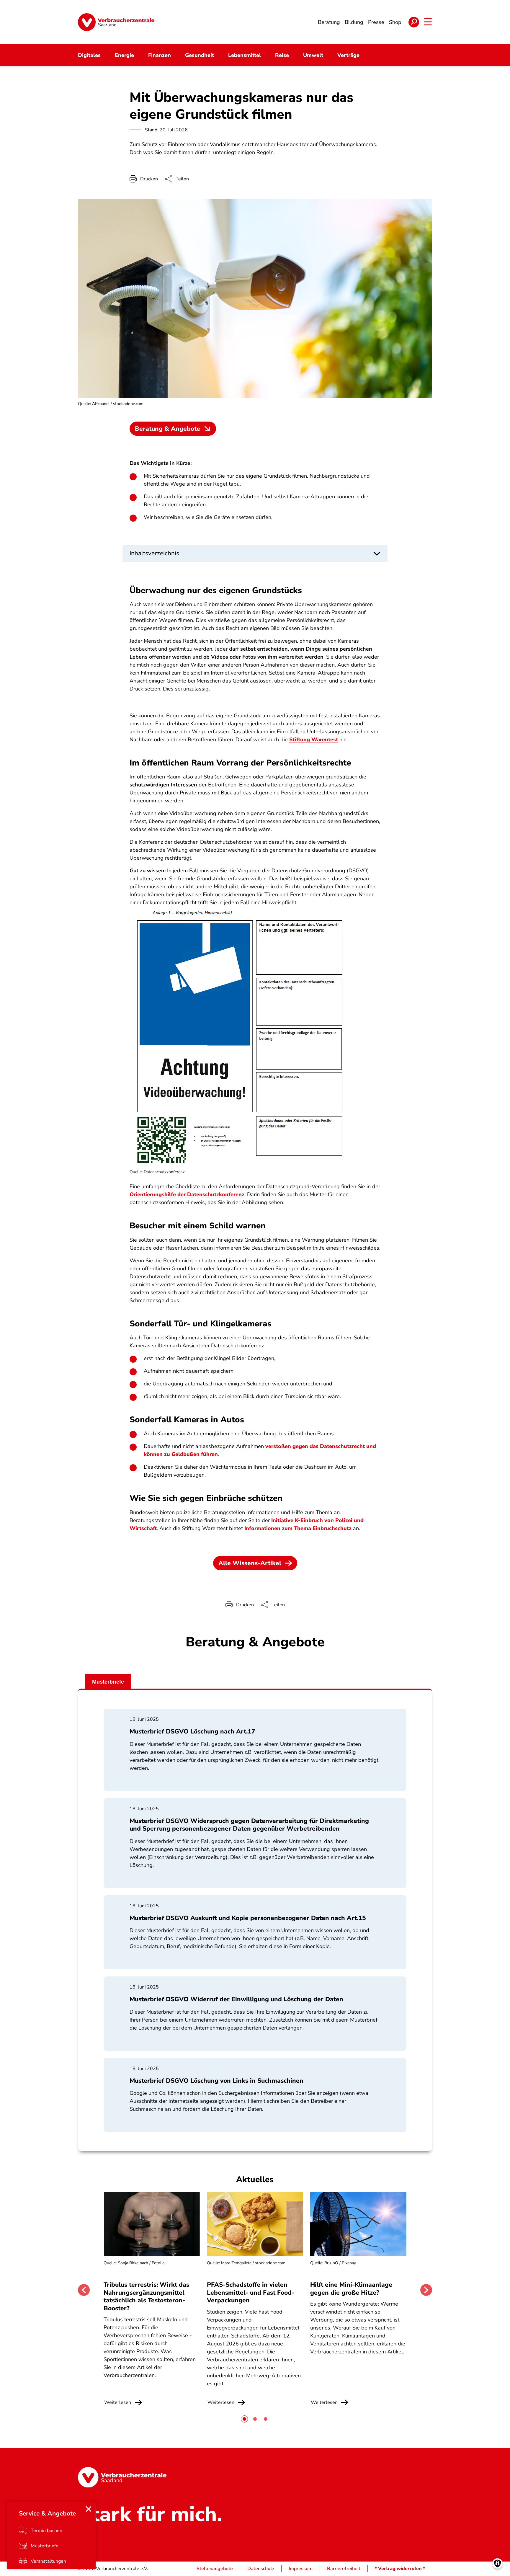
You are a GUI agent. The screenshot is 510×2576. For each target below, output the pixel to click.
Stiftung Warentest (314, 740)
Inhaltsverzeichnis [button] (154, 553)
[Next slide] (426, 2290)
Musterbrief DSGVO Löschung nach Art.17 (192, 1731)
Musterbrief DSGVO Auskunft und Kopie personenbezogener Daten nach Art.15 (248, 1918)
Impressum (301, 2569)
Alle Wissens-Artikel (250, 1563)
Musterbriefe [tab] (108, 1682)
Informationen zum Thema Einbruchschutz (298, 1528)
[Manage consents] (497, 2563)
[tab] (244, 2419)
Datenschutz (261, 2569)
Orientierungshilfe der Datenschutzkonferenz (187, 1194)
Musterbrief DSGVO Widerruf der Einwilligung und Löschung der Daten (236, 1999)
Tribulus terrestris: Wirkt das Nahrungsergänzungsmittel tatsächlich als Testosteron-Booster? (146, 2296)
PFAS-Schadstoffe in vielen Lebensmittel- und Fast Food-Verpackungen (251, 2292)
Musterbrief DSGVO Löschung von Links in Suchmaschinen (216, 2081)
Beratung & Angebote (167, 429)
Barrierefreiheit (344, 2569)
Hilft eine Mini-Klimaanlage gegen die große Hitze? (351, 2288)
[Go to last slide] (84, 2290)
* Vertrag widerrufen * (400, 2569)
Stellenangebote (215, 2569)
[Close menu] (89, 2509)
